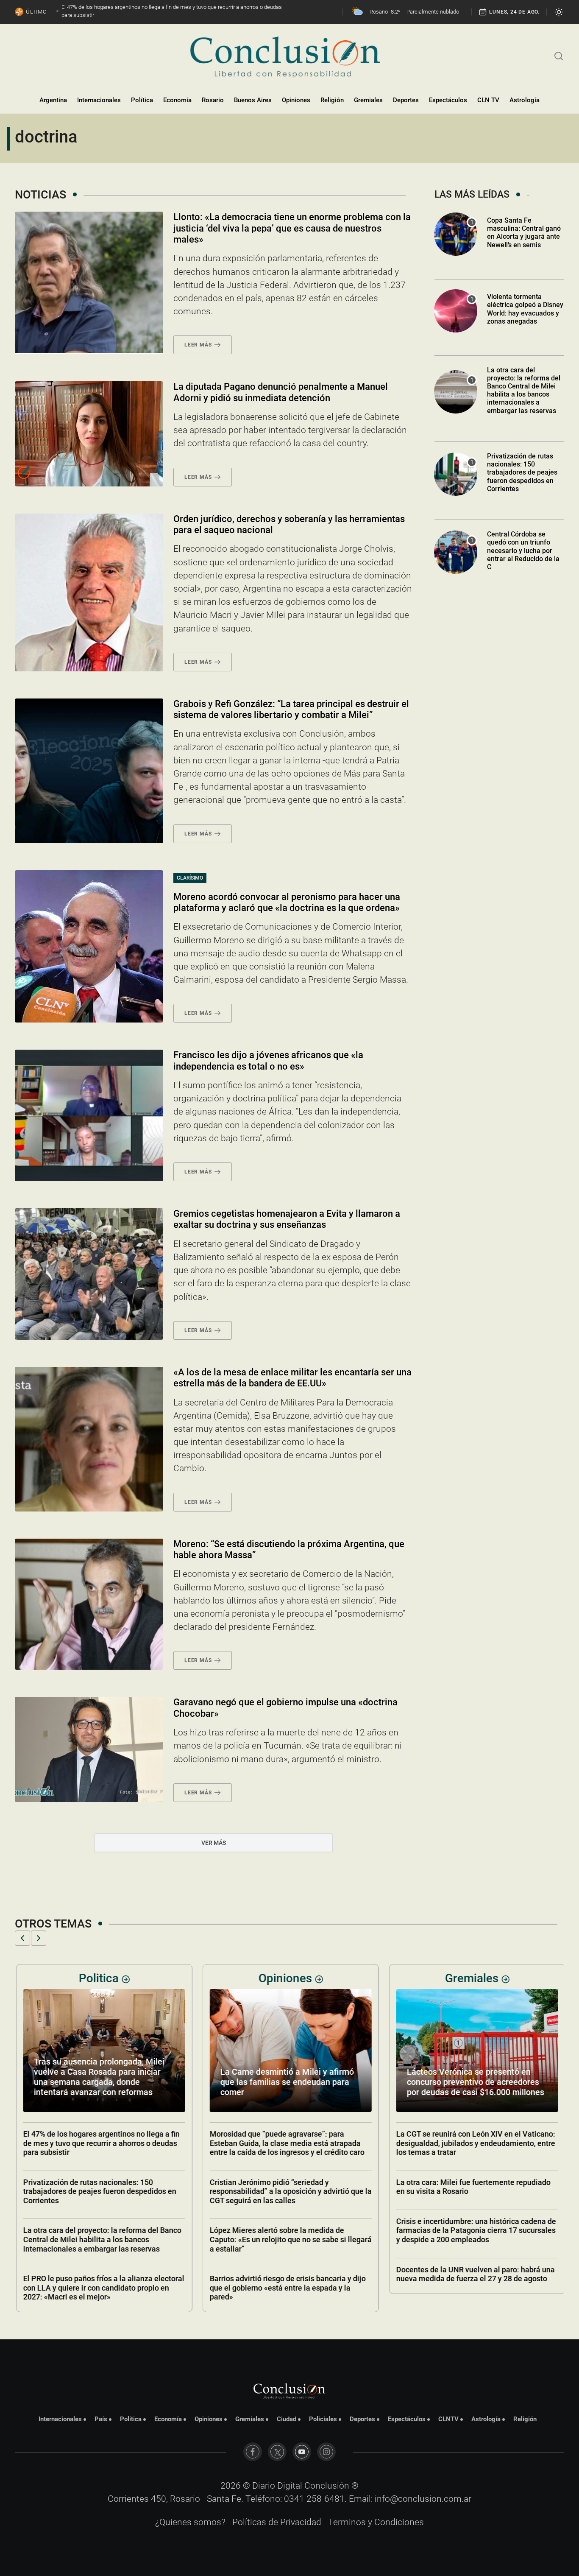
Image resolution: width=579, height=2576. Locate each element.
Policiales (323, 2419)
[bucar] (559, 55)
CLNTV (448, 2419)
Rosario (213, 100)
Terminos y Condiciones (376, 2522)
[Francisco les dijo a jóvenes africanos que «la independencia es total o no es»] (89, 1115)
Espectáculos (448, 100)
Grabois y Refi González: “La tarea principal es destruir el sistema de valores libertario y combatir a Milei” (291, 709)
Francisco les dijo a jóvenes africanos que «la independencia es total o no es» (268, 1060)
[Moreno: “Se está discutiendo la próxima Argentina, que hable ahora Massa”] (89, 1604)
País (101, 2419)
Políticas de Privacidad (277, 2522)
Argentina (53, 100)
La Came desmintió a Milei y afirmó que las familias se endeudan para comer (286, 2082)
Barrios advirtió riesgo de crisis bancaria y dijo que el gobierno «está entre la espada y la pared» (287, 2288)
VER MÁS (214, 1843)
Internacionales (99, 100)
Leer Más (198, 345)
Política (142, 100)
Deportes (406, 100)
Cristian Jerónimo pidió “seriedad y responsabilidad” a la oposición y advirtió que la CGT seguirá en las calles (289, 2191)
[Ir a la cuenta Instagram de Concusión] (326, 2452)
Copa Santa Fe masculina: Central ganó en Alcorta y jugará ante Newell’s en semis (524, 233)
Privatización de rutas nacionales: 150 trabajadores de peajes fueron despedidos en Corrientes (522, 472)
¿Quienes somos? (190, 2522)
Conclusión (327, 2486)
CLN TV (488, 100)
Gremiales (368, 100)
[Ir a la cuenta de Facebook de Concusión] (253, 2452)
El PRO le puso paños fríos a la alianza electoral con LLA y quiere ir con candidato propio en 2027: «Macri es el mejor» (103, 2288)
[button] (22, 1938)
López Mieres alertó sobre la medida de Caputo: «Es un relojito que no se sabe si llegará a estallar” (289, 2239)
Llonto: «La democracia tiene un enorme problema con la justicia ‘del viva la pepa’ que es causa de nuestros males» (292, 228)
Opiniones (296, 100)
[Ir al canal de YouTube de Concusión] (302, 2452)
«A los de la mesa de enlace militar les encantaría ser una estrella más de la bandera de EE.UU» (292, 1378)
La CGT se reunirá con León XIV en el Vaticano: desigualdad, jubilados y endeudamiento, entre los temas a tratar (475, 2143)
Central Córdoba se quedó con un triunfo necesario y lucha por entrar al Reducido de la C (523, 550)
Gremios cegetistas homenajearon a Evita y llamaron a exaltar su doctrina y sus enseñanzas (287, 1219)
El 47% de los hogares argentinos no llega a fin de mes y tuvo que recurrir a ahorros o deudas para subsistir (100, 2143)
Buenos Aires (253, 100)
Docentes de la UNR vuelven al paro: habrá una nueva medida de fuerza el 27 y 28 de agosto (474, 2274)
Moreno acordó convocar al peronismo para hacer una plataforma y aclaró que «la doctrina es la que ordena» (287, 902)
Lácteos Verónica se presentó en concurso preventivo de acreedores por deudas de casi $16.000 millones (474, 2082)
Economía (177, 100)
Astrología (525, 100)
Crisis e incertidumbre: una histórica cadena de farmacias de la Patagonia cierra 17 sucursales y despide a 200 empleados (475, 2230)
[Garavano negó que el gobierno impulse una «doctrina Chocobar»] (89, 1749)
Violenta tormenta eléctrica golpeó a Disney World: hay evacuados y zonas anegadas (525, 309)
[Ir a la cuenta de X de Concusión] (277, 2452)
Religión (332, 100)
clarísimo (190, 878)
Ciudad (287, 2419)
